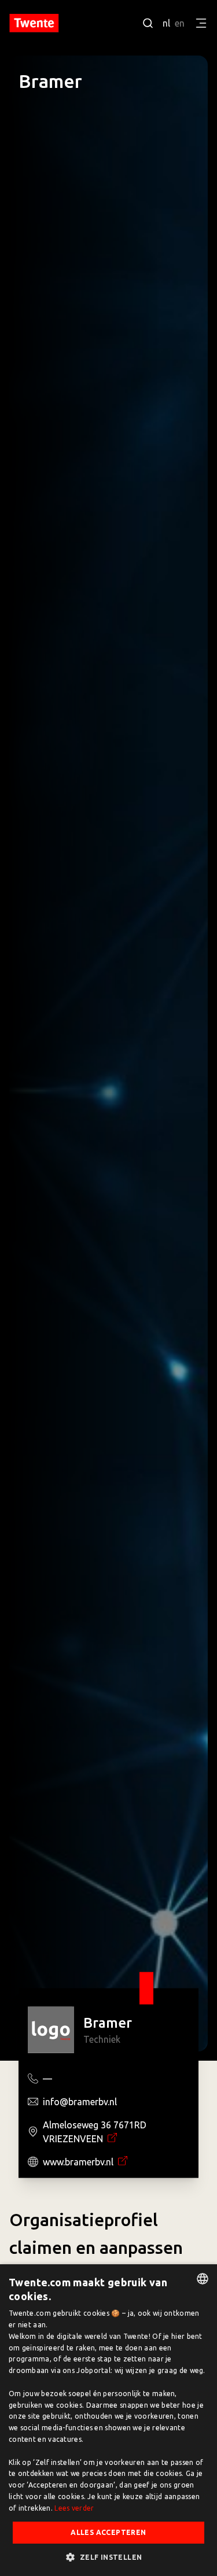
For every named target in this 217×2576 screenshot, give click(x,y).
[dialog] (108, 2420)
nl (166, 23)
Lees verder (74, 2508)
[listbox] (203, 2279)
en (180, 23)
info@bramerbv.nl (80, 2102)
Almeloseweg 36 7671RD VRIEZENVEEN (95, 2132)
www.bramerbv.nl (79, 2162)
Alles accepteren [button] (108, 2532)
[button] (108, 2557)
